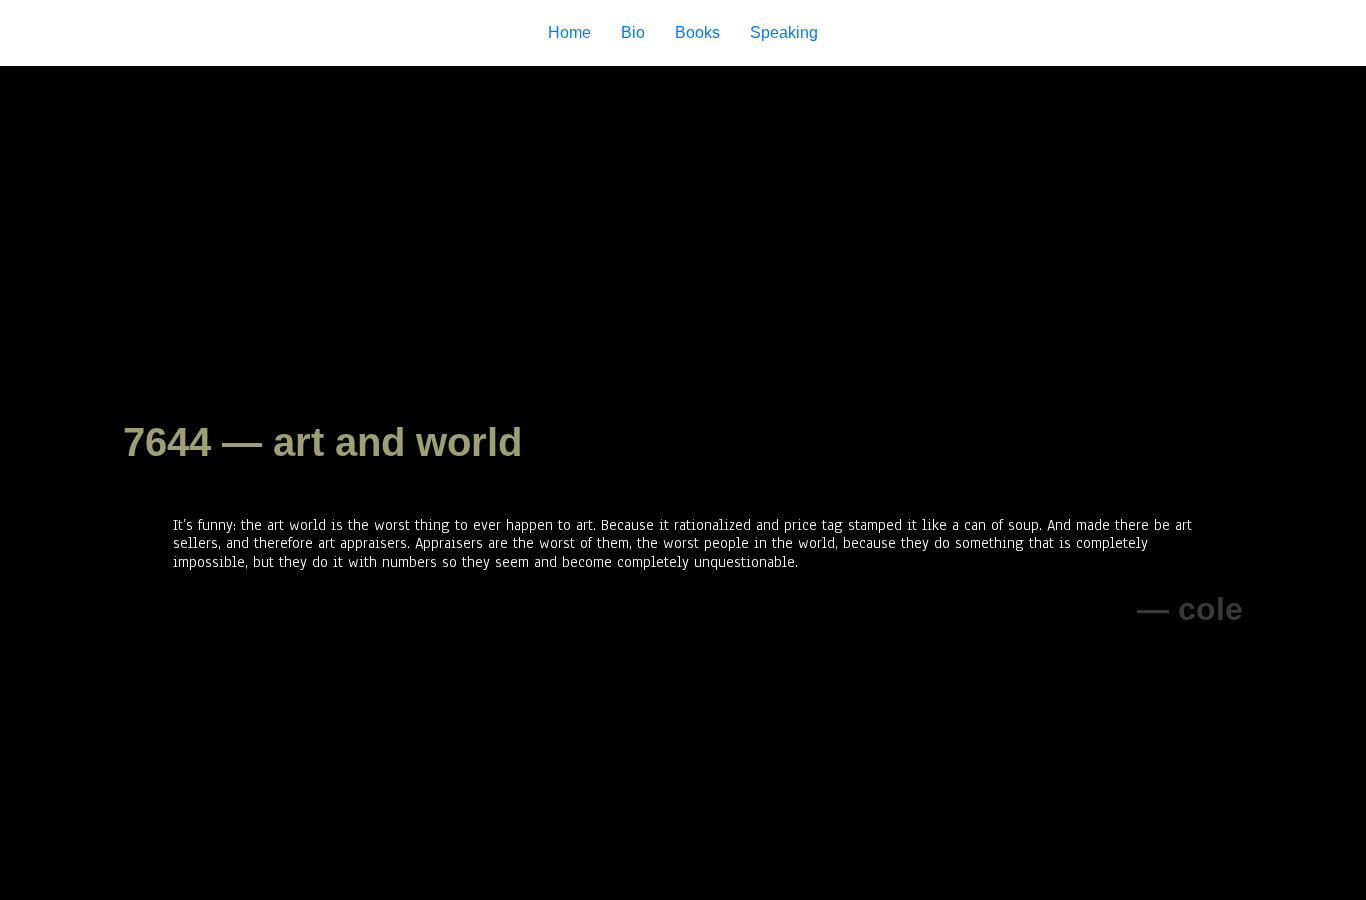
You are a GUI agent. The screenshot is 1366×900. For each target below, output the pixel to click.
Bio (633, 32)
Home (569, 32)
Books (697, 32)
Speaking (784, 32)
